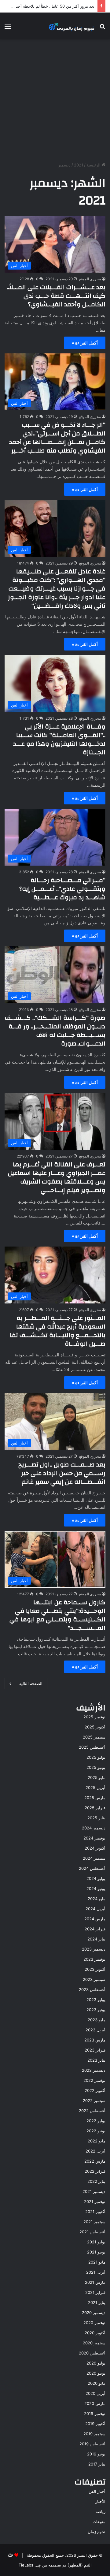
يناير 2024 (96, 1939)
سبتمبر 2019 (94, 2434)
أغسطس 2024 (92, 1868)
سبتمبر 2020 (94, 2343)
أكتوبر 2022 (95, 2090)
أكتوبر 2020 (95, 2333)
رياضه (101, 2511)
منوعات (99, 2522)
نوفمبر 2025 (94, 1717)
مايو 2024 (97, 1899)
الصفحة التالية (31, 1683)
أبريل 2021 (96, 2272)
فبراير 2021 (95, 2292)
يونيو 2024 (96, 1888)
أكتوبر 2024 (95, 1848)
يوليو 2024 (96, 1878)
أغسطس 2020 (92, 2353)
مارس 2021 (95, 2282)
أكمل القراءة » (85, 343)
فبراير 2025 (95, 1808)
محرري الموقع (90, 279)
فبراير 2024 (95, 1929)
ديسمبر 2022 (94, 2070)
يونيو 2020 (96, 2373)
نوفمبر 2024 (94, 1838)
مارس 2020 (95, 2403)
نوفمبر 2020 (94, 2323)
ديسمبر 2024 (94, 1828)
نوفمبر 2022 (94, 2080)
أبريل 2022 (95, 2151)
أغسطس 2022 (92, 2111)
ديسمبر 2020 (94, 2313)
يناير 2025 (96, 1818)
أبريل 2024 (95, 1909)
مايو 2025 (97, 1777)
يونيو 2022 (96, 2131)
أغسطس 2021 (92, 2232)
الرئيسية (94, 165)
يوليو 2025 (96, 1757)
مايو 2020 (97, 2383)
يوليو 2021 (96, 2242)
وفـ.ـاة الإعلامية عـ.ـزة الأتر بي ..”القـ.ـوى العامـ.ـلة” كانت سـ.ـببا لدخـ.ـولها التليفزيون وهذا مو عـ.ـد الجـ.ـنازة (59, 739)
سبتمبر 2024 (94, 1858)
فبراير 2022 (95, 2171)
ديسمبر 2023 (94, 1949)
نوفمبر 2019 (95, 2414)
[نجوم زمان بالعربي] (72, 26)
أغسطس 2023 (92, 1989)
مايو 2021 (97, 2262)
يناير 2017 (97, 2464)
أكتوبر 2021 (95, 2212)
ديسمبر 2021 (94, 2191)
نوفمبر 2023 (94, 1959)
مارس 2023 (95, 2040)
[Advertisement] (55, 101)
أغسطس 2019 (92, 2444)
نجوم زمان (97, 2532)
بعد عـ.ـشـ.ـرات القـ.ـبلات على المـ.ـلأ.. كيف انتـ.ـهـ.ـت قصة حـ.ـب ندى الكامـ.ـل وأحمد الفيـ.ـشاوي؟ (56, 296)
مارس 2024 (95, 1919)
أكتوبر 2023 (95, 1969)
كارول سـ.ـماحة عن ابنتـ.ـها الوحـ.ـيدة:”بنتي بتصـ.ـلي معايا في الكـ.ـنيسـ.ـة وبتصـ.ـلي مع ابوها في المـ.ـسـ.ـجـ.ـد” (57, 1615)
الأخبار (100, 2501)
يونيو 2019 (96, 2454)
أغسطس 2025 (92, 1747)
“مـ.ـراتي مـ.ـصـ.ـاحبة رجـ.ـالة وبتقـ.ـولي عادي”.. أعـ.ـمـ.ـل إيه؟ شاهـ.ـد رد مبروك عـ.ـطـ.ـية (62, 889)
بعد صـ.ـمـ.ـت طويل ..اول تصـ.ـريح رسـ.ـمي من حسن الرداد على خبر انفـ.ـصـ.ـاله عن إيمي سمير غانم (62, 1473)
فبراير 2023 (95, 2050)
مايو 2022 (97, 2141)
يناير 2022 (96, 2181)
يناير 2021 (97, 2302)
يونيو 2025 (96, 1767)
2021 (79, 165)
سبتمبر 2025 (94, 1737)
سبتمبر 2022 (94, 2101)
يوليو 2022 (96, 2121)
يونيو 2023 (96, 2010)
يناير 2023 (96, 2060)
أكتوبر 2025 (95, 1727)
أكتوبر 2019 (95, 2424)
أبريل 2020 (95, 2393)
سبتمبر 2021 (94, 2222)
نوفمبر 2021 (95, 2201)
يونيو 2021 (96, 2252)
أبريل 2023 (95, 2030)
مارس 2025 (95, 1798)
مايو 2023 (97, 2020)
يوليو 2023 (96, 2000)
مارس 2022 (95, 2161)
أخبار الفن (97, 2491)
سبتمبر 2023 (94, 1979)
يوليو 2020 (96, 2363)
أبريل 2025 (95, 1788)
